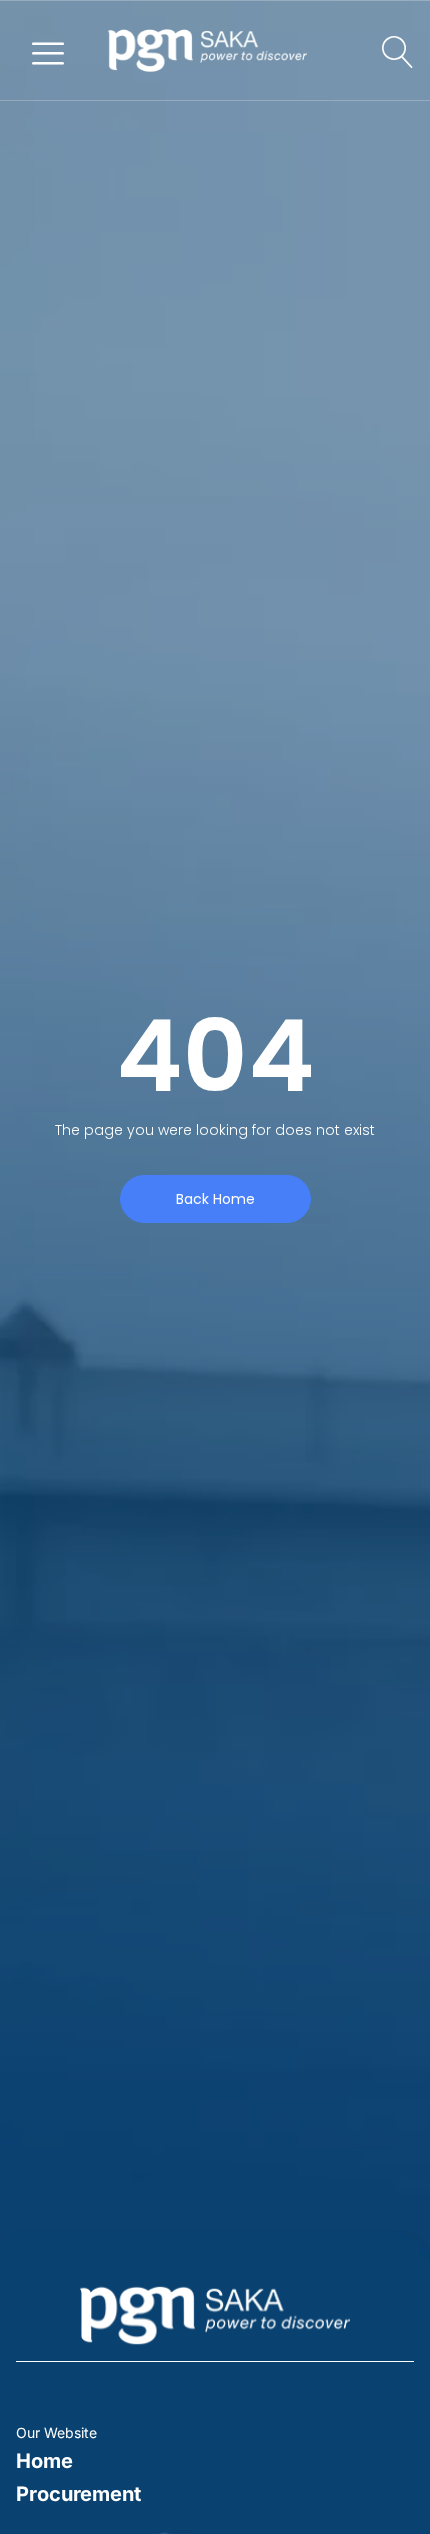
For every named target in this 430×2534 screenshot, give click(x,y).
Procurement (78, 2494)
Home (44, 2461)
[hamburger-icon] (48, 51)
